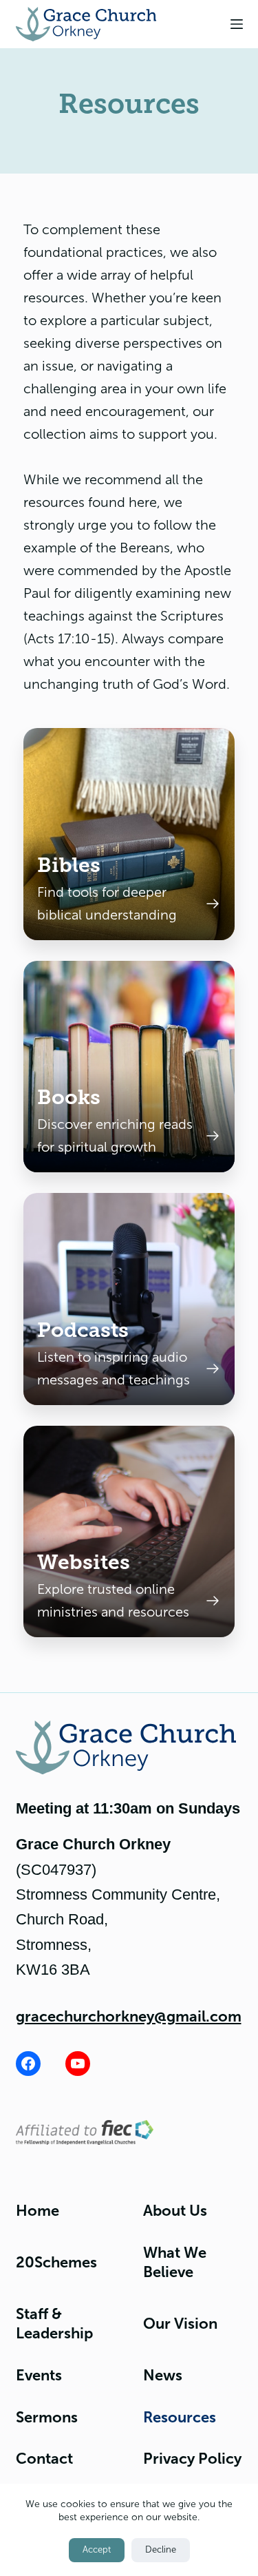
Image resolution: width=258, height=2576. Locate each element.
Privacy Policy (192, 2459)
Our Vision (180, 2324)
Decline (161, 2550)
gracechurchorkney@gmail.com (129, 2016)
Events (39, 2375)
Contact (44, 2459)
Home (37, 2211)
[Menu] (237, 24)
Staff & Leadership (54, 2324)
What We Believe (175, 2263)
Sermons (47, 2417)
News (163, 2375)
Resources (180, 2417)
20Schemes (56, 2262)
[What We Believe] (129, 834)
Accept (97, 2550)
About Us (175, 2211)
